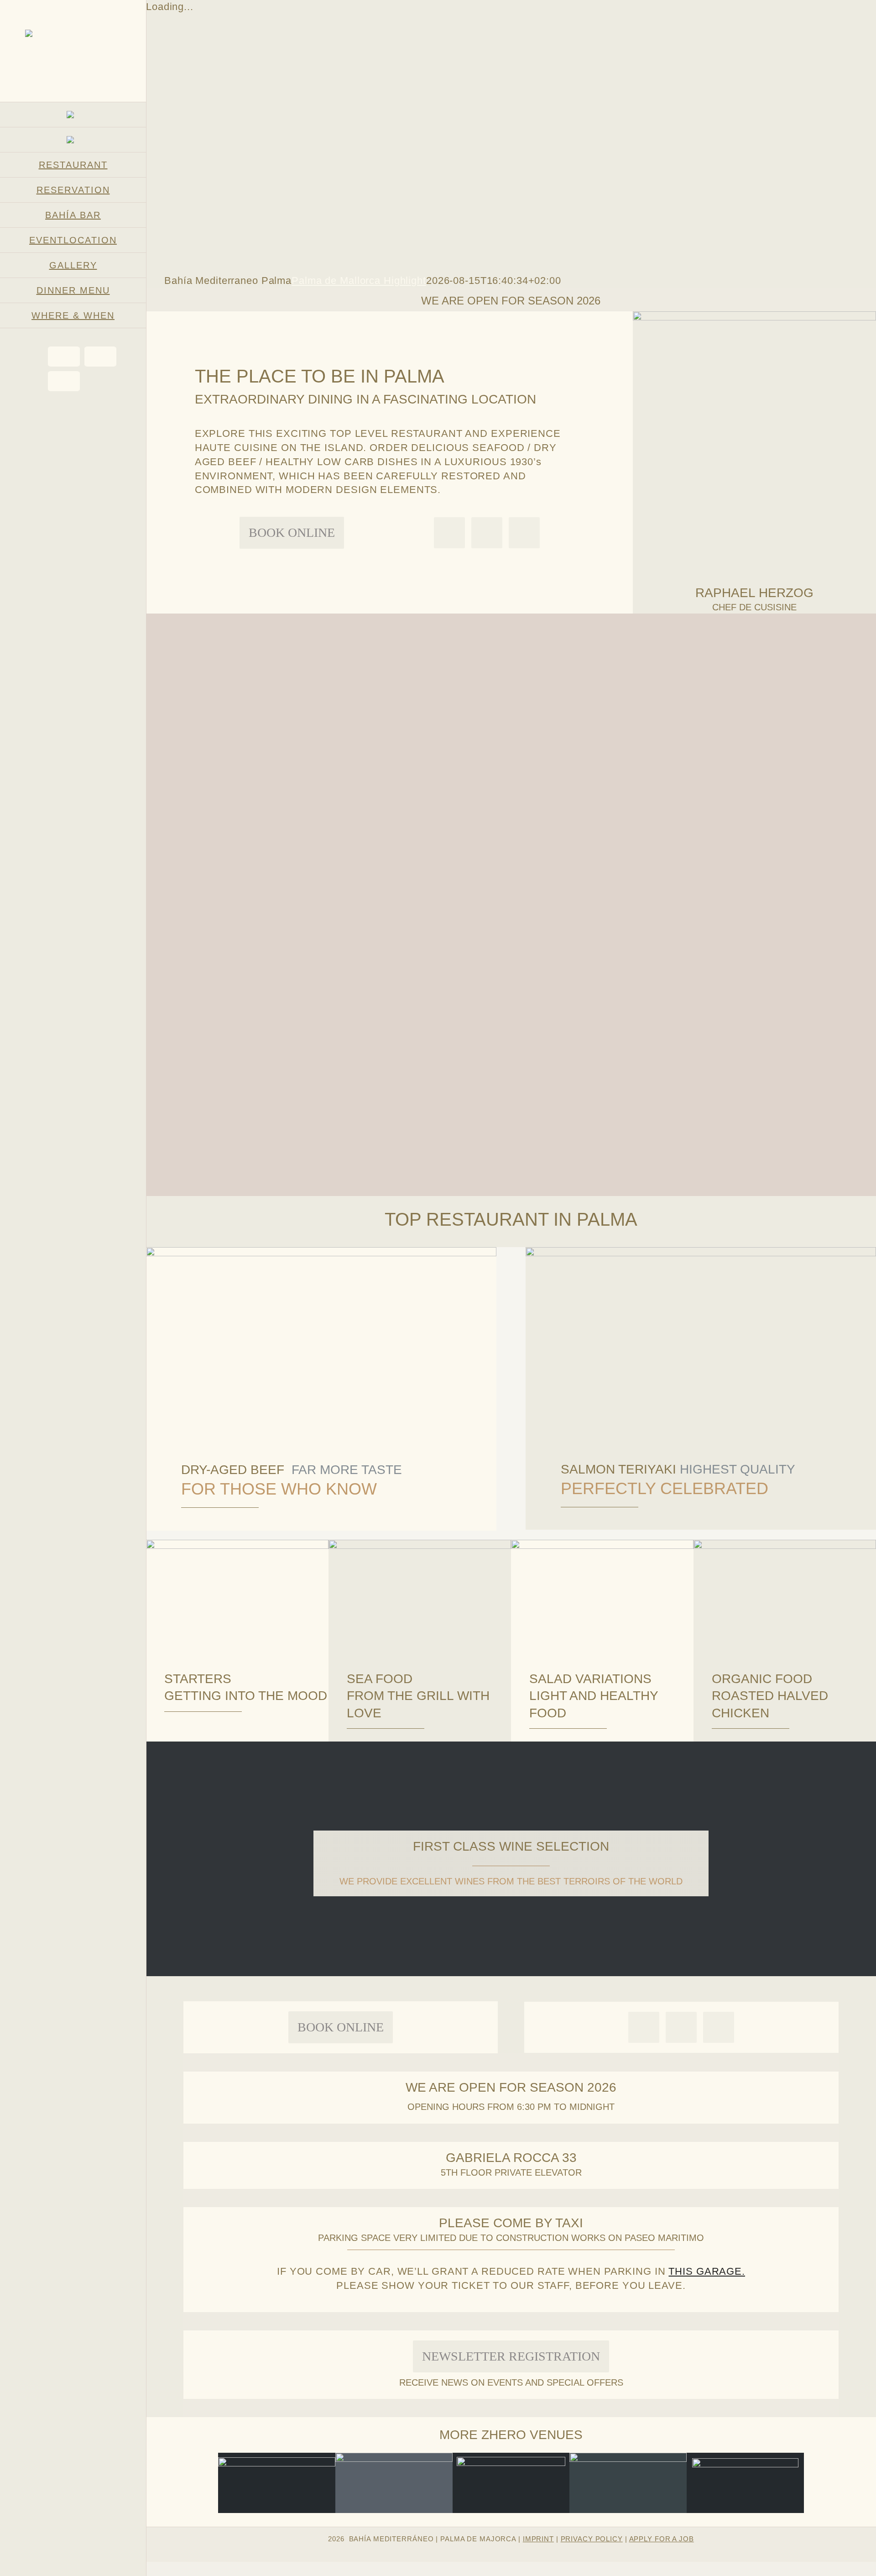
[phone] (524, 533)
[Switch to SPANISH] (73, 140)
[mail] (487, 533)
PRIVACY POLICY (592, 2539)
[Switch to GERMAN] (73, 115)
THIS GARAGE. (707, 2271)
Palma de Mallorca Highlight (359, 281)
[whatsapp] (449, 533)
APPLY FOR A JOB (662, 2539)
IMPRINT (538, 2539)
